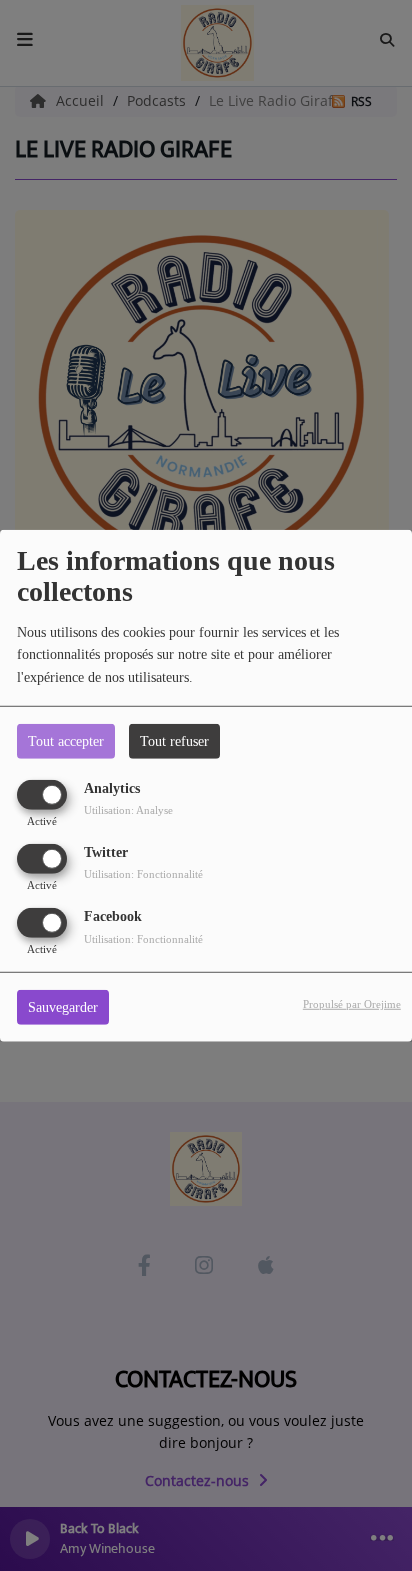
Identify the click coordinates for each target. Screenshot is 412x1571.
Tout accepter (66, 740)
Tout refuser (174, 740)
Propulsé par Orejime (352, 1004)
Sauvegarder (63, 1007)
